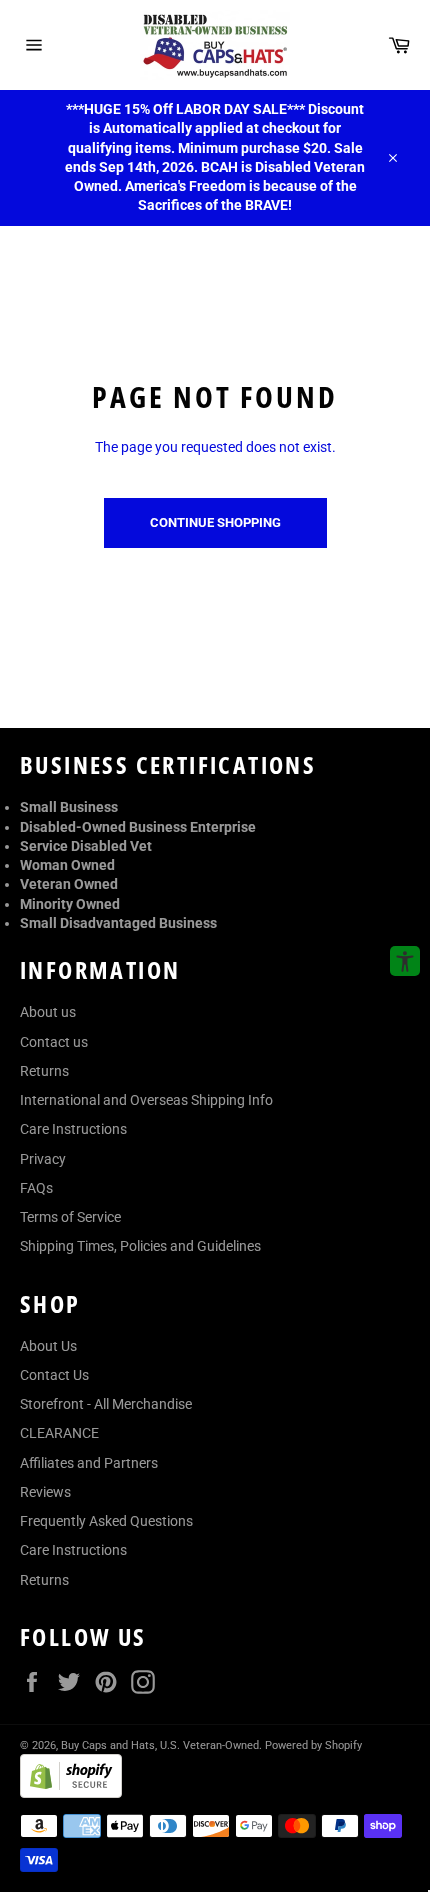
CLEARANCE (59, 1433)
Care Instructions (73, 1129)
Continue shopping (215, 522)
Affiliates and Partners (89, 1463)
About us (48, 1012)
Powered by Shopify (313, 1745)
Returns (44, 1071)
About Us (48, 1346)
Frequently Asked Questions (106, 1521)
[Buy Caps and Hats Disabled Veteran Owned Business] (215, 45)
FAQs (36, 1188)
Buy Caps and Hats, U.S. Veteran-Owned (160, 1745)
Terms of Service (70, 1217)
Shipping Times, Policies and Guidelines (140, 1246)
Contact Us (54, 1375)
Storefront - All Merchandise (106, 1404)
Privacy (43, 1159)
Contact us (54, 1042)
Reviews (45, 1492)
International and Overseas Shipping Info (146, 1100)
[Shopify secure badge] (71, 1793)
